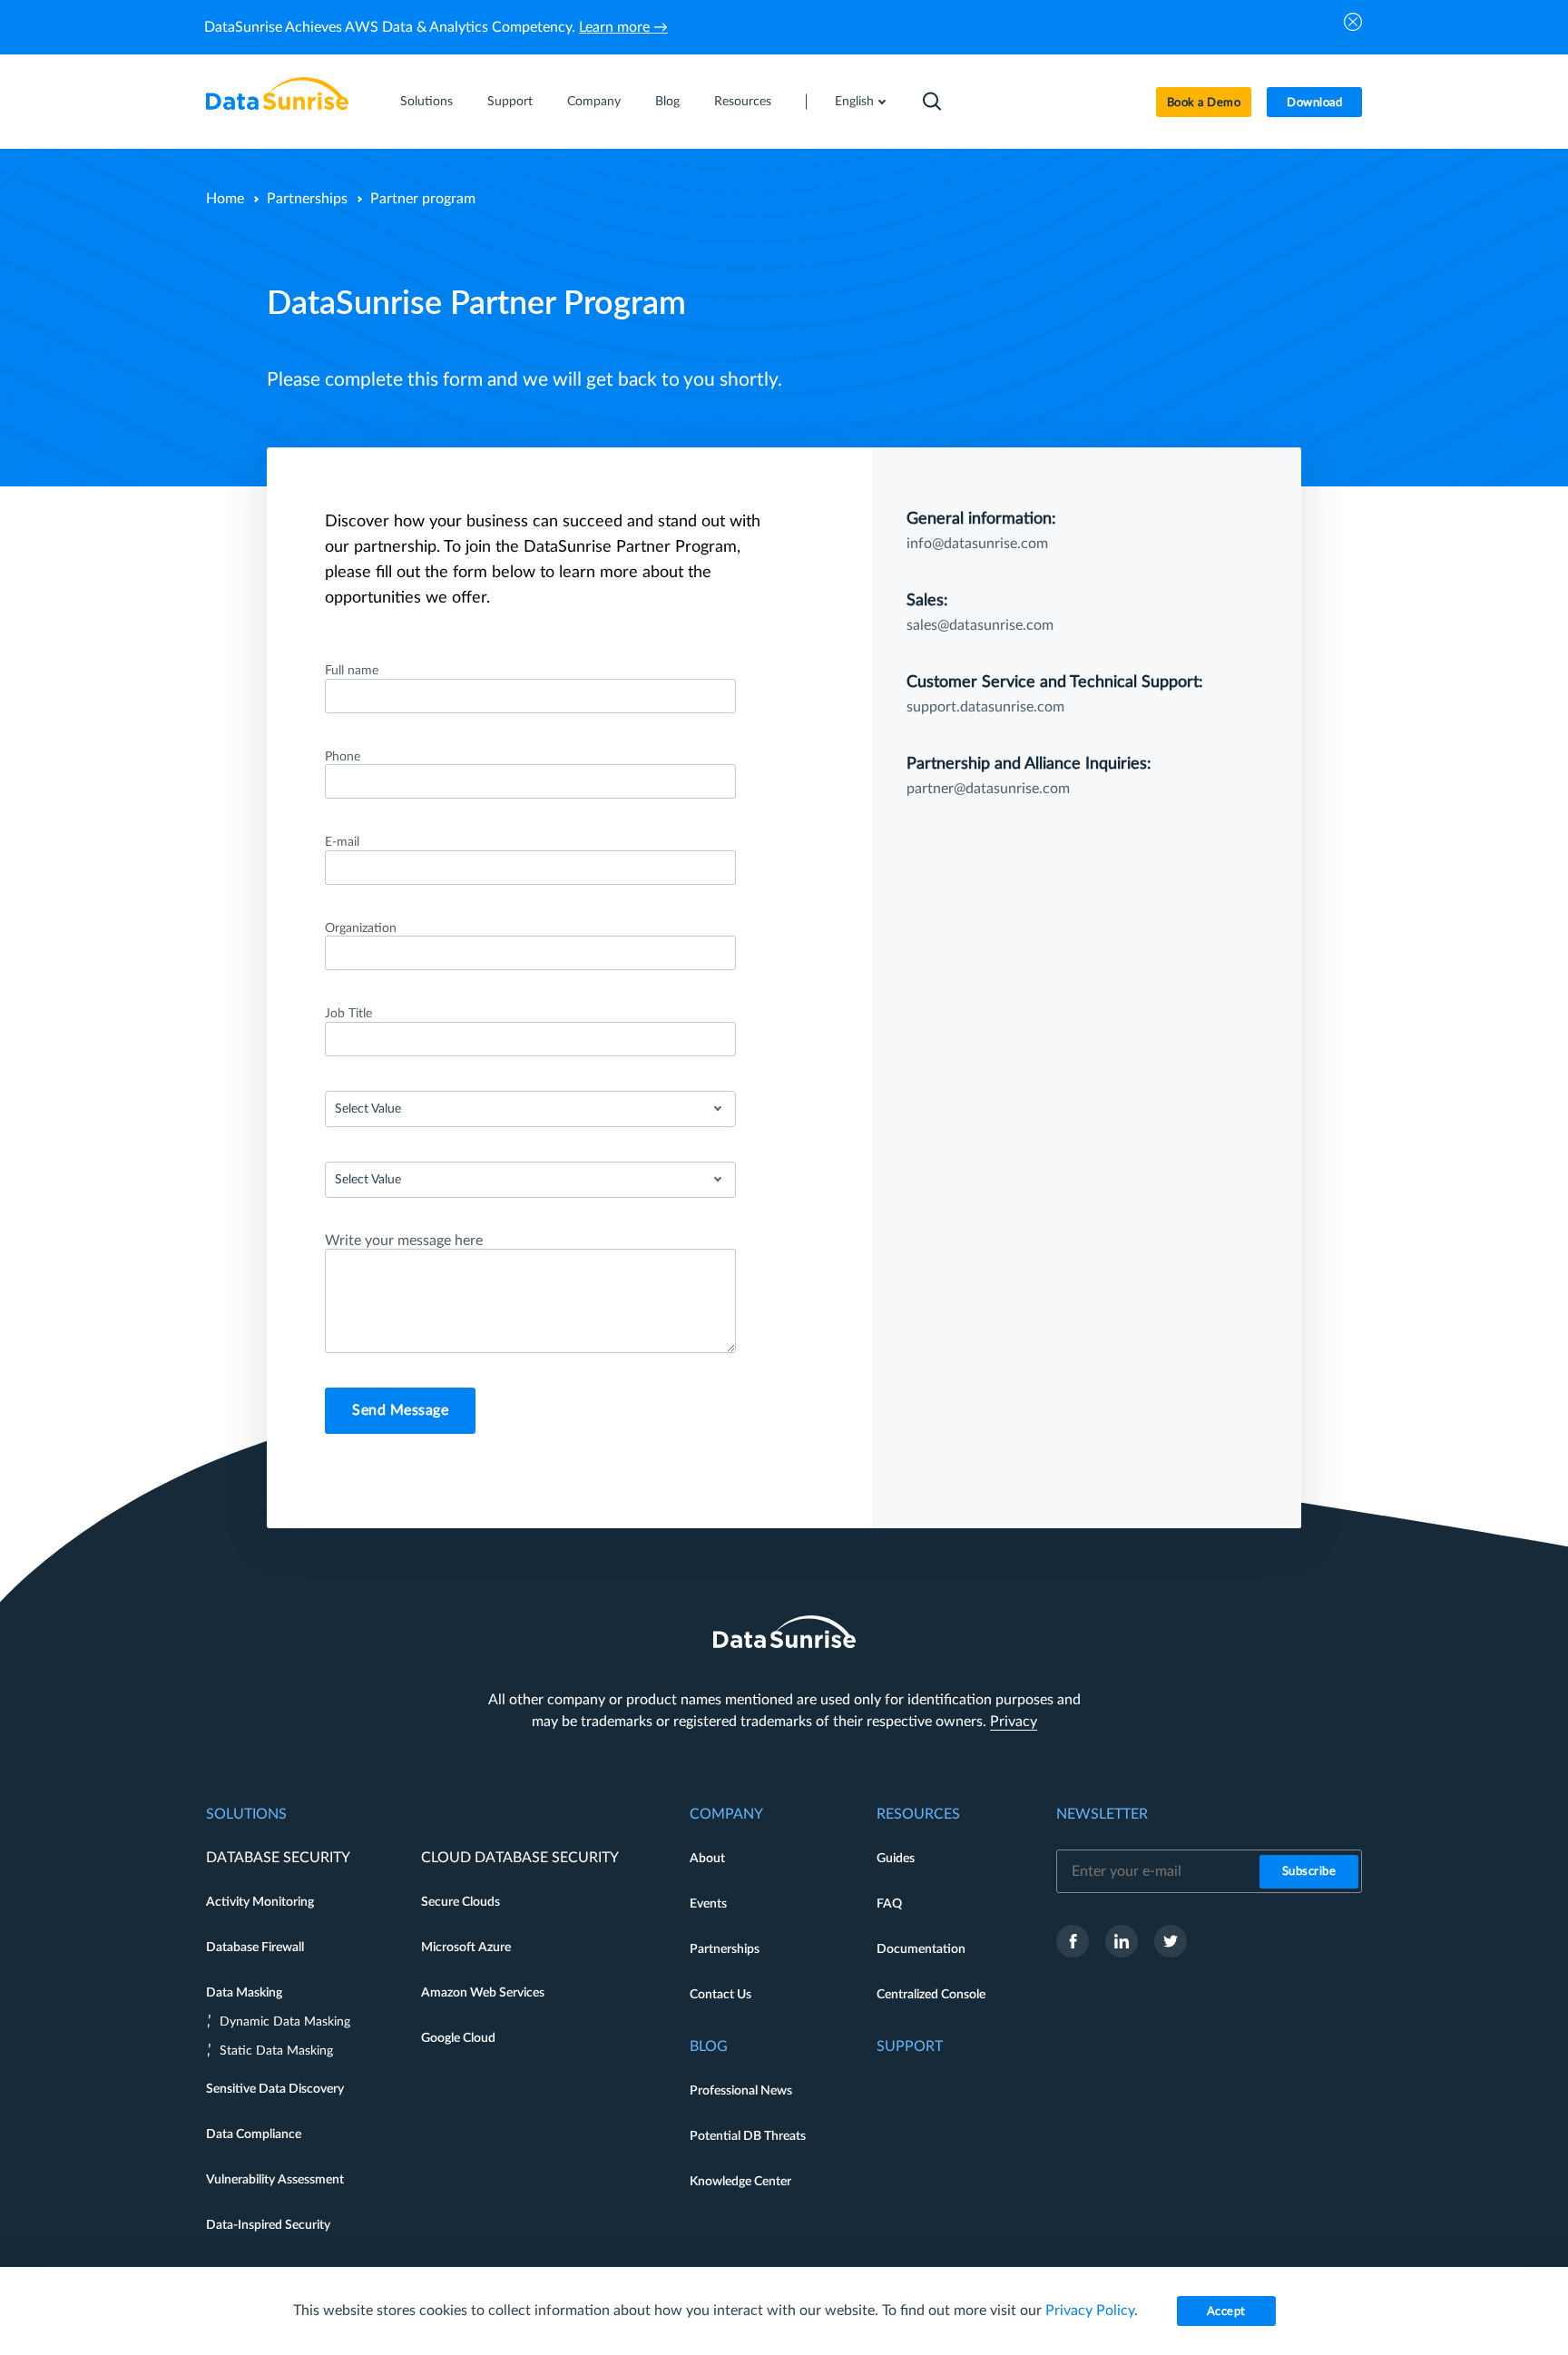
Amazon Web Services (483, 1993)
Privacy (1014, 1722)
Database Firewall (255, 1948)
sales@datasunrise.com (980, 625)
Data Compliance (254, 2134)
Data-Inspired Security (268, 2225)
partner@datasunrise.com (988, 789)
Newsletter (1102, 1814)
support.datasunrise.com (985, 707)
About (707, 1859)
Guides (896, 1859)
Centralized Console (931, 1995)
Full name (352, 671)
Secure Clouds (461, 1902)
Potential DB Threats (748, 2136)
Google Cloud (458, 2038)
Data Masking (244, 1993)
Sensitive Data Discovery (275, 2089)
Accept (1226, 2312)
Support (510, 102)
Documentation (921, 1949)
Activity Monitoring (260, 1902)
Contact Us (720, 1995)
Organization (361, 928)
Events (708, 1904)
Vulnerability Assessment (275, 2180)
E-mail (342, 842)
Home (225, 199)
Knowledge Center (740, 2182)
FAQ (889, 1904)
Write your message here (404, 1241)
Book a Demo (1204, 103)
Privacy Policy (1090, 2311)
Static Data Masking (276, 2051)
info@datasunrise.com (977, 544)
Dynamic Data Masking (285, 2022)
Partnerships (307, 199)
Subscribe (1309, 1872)
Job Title (348, 1014)
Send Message (400, 1410)
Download (1314, 103)
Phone (343, 757)
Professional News (741, 2091)
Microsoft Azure (466, 1948)
